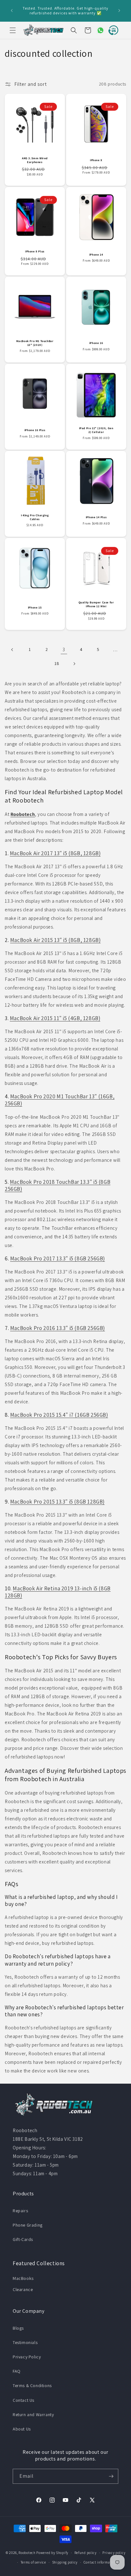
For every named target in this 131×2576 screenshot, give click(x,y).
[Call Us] (112, 30)
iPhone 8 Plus (35, 252)
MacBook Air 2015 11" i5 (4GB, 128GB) (55, 1018)
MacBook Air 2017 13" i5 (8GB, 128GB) (55, 853)
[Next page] (74, 664)
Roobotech (27, 2553)
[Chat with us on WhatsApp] (98, 30)
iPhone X (96, 160)
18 (57, 663)
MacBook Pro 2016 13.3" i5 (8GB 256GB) (58, 1328)
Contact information (100, 2562)
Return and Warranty (33, 2415)
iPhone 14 (96, 255)
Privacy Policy (27, 2357)
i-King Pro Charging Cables (35, 517)
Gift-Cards (23, 2239)
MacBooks (23, 2278)
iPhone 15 (35, 607)
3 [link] (64, 650)
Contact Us (24, 2400)
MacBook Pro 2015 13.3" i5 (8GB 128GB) (57, 1502)
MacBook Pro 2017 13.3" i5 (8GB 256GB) (58, 1258)
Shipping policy (65, 2562)
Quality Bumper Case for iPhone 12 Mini (96, 605)
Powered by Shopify (52, 2553)
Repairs (20, 2211)
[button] (13, 30)
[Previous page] (12, 650)
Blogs (18, 2328)
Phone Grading (28, 2225)
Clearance (23, 2289)
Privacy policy (114, 2553)
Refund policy (86, 2553)
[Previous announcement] (12, 11)
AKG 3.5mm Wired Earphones (35, 160)
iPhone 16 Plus (35, 430)
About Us (22, 2429)
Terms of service (33, 2562)
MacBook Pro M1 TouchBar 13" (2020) (35, 343)
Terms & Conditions (32, 2386)
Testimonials (25, 2342)
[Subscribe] (111, 2476)
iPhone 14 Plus (96, 517)
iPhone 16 (96, 343)
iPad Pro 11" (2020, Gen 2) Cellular (96, 430)
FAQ (17, 2371)
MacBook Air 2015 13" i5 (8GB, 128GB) (55, 940)
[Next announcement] (119, 11)
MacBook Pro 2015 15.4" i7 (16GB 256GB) (59, 1415)
